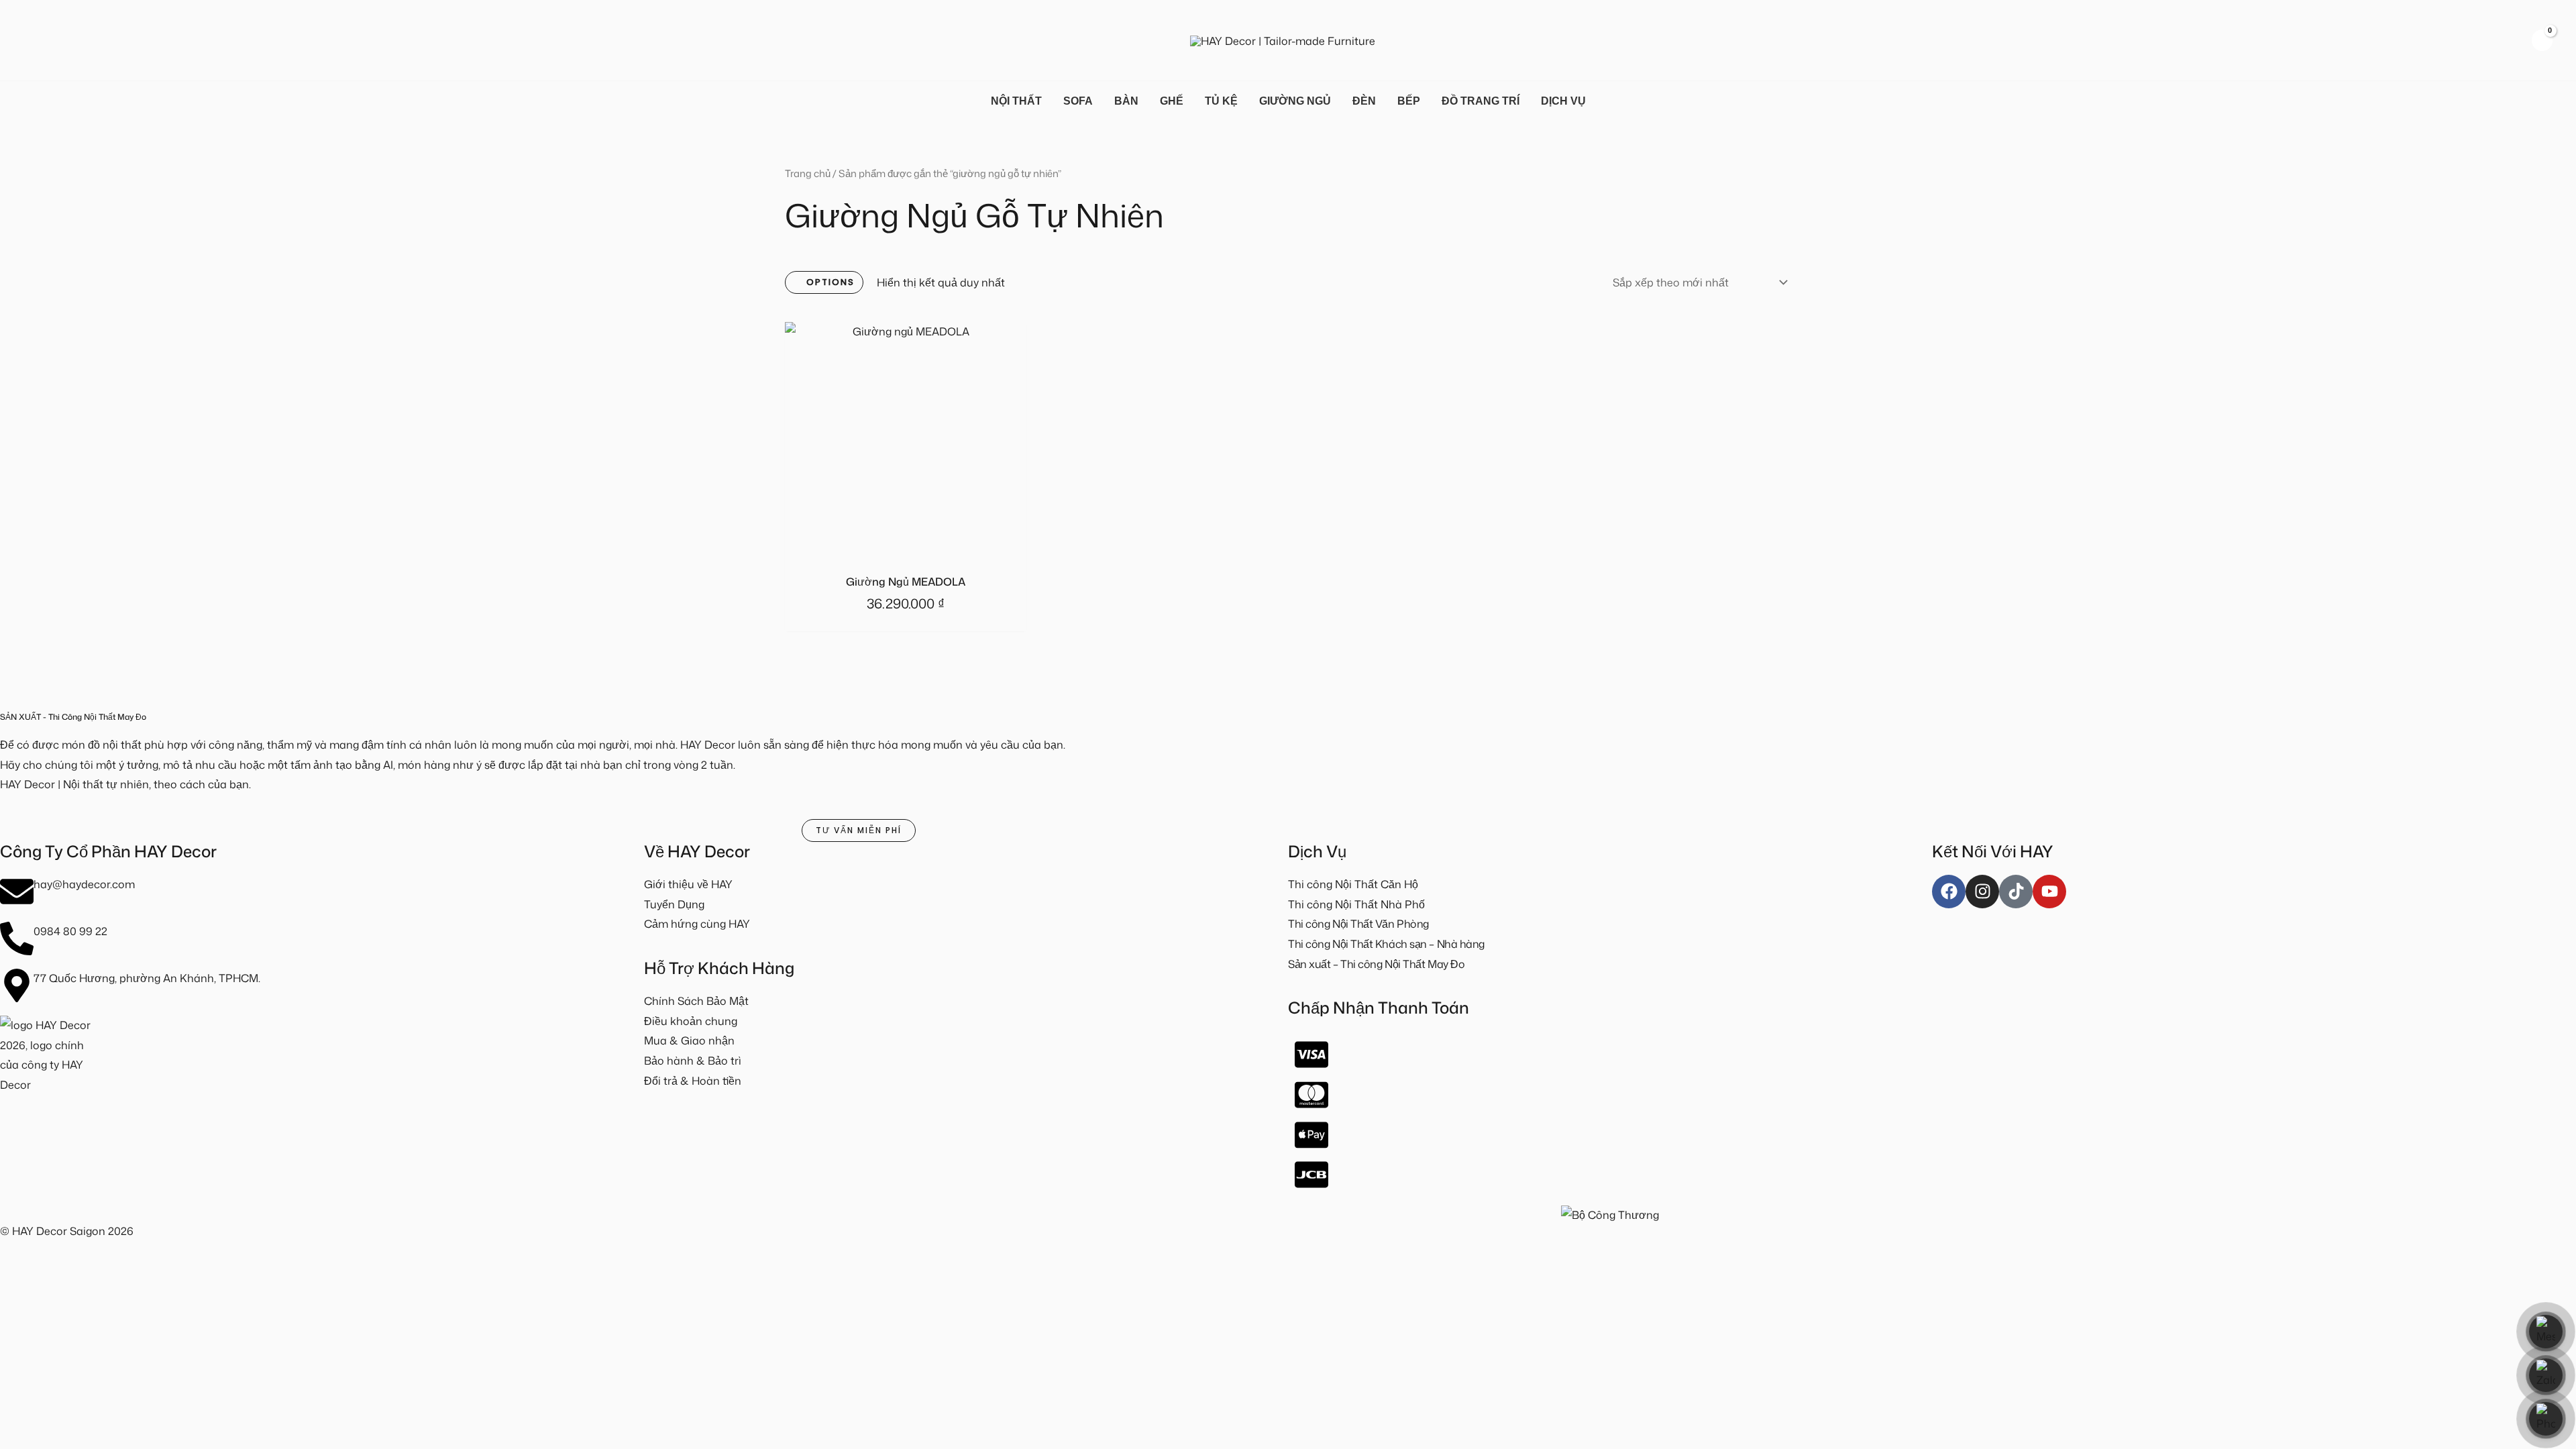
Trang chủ (808, 173)
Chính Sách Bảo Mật (696, 1001)
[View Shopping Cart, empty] (2542, 40)
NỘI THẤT (1016, 101)
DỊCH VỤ (1563, 101)
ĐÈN (1364, 101)
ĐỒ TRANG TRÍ (1481, 101)
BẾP (1409, 101)
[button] (30, 40)
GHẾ (1172, 101)
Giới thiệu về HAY (688, 884)
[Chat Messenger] (2546, 1332)
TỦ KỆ (1221, 101)
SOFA (1078, 101)
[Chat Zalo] (2546, 1375)
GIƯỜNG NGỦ (1295, 101)
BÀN (1126, 101)
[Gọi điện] (2546, 1419)
